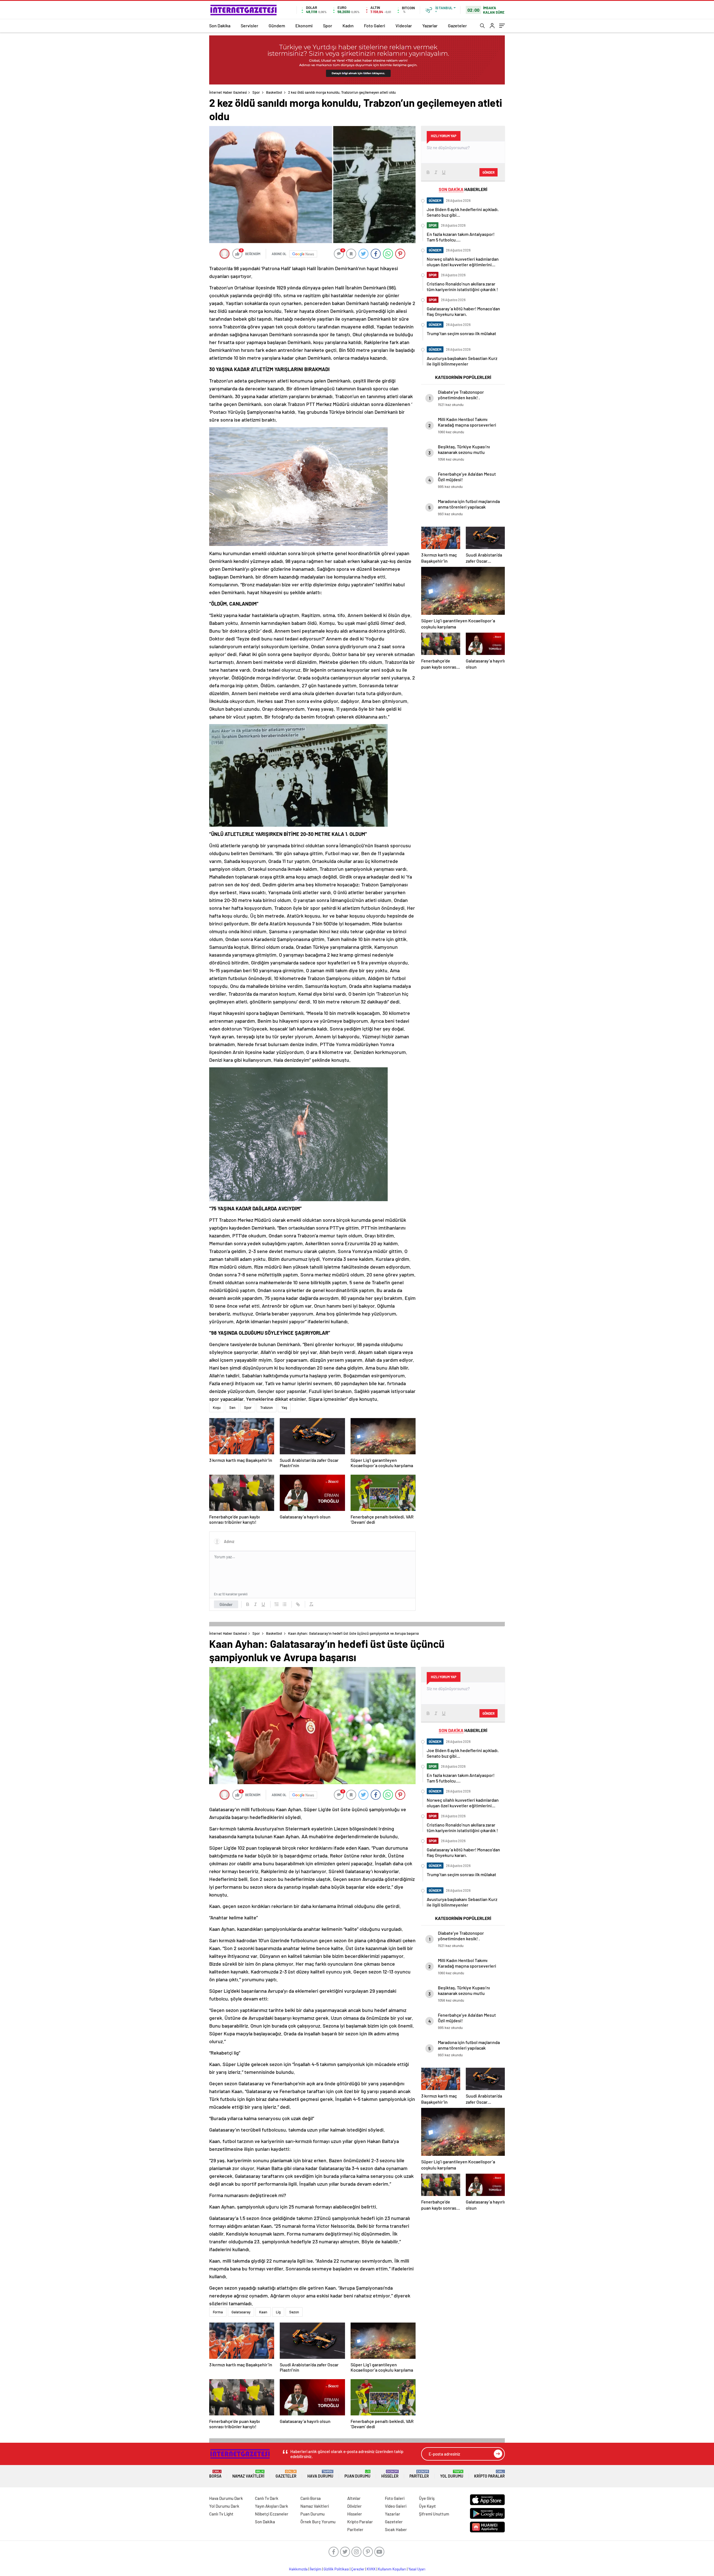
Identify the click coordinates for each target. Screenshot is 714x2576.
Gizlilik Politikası (336, 2569)
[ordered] (277, 1604)
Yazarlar (430, 26)
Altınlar (354, 2498)
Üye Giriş (427, 2498)
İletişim (316, 2569)
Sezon (294, 2312)
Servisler (249, 26)
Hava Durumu (320, 2474)
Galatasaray (241, 2312)
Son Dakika (220, 26)
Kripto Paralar (489, 2474)
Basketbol (274, 92)
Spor (328, 26)
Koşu (217, 1407)
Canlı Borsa (311, 2498)
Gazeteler (457, 26)
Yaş (284, 1407)
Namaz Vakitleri (248, 2474)
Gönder (226, 1604)
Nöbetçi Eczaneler (272, 2514)
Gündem (277, 26)
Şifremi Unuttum (434, 2514)
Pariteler (419, 2474)
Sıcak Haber (396, 2529)
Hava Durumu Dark (226, 2498)
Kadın (348, 26)
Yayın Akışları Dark (272, 2506)
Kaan (263, 2312)
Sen (232, 1407)
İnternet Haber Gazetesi (228, 92)
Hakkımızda (298, 2569)
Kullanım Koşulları (392, 2569)
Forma (218, 2312)
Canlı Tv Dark (267, 2498)
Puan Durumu (357, 2474)
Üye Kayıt (427, 2506)
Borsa (215, 2474)
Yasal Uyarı (417, 2569)
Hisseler (390, 2474)
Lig (278, 2312)
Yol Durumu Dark (224, 2506)
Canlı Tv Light (221, 2514)
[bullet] (284, 1604)
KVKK (371, 2569)
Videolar (404, 26)
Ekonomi (304, 26)
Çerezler (358, 2569)
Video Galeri (396, 2506)
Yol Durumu (452, 2474)
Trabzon (266, 1407)
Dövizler (354, 2506)
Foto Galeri (375, 26)
